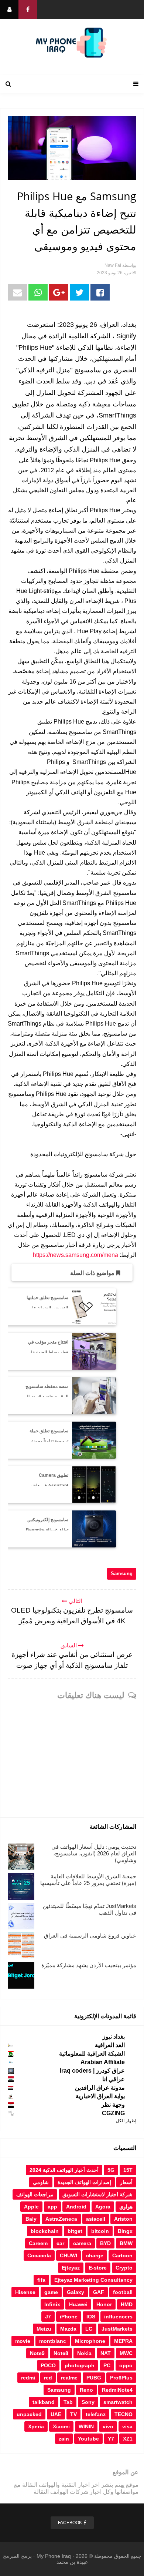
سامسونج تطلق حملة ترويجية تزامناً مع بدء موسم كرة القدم (49, 1442)
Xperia (36, 2426)
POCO (48, 2365)
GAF (99, 2292)
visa (127, 2426)
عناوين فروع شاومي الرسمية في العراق (90, 1936)
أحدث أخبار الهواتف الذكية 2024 (64, 2170)
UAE (56, 2414)
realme (69, 2378)
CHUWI (68, 2255)
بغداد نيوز (114, 2037)
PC (107, 2365)
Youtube (88, 2439)
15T (128, 2170)
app (52, 2207)
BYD (105, 2243)
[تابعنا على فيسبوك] (28, 10)
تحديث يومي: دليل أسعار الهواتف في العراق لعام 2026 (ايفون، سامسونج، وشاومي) (94, 1853)
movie (23, 2341)
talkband (44, 2402)
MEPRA (123, 2341)
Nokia (84, 2353)
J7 (48, 2317)
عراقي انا (114, 2079)
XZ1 (128, 2439)
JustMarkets (117, 2329)
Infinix (52, 2304)
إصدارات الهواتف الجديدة (84, 2182)
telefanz (96, 2414)
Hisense (25, 2292)
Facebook (70, 2523)
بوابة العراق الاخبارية (100, 2096)
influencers (118, 2317)
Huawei (78, 2304)
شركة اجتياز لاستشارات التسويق (97, 2194)
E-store (98, 2268)
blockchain (45, 2231)
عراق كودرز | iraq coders (92, 2071)
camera (82, 2243)
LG (89, 2329)
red (48, 2378)
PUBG (94, 2378)
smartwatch (118, 2402)
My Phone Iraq (54, 2556)
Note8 (61, 2353)
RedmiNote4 (117, 2390)
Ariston (123, 2219)
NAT (106, 2353)
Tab (68, 2402)
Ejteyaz (71, 2268)
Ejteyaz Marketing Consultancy (93, 2280)
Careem (38, 2243)
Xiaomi (61, 2426)
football (123, 2292)
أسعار (126, 2182)
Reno (86, 2390)
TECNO (124, 2414)
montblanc (53, 2341)
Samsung (122, 1574)
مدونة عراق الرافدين (100, 2088)
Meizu (44, 2329)
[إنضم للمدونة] (9, 10)
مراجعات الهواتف (35, 2194)
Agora (103, 2207)
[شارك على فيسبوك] (100, 292)
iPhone (69, 2317)
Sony (88, 2402)
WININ (86, 2426)
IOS (91, 2317)
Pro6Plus (121, 2378)
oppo (126, 2365)
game (51, 2292)
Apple (31, 2207)
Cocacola (39, 2255)
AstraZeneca (61, 2219)
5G (111, 2170)
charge (95, 2255)
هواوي (126, 2207)
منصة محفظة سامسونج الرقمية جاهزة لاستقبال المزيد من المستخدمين (47, 1397)
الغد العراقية (110, 2045)
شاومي (41, 2182)
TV (73, 2414)
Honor (104, 2304)
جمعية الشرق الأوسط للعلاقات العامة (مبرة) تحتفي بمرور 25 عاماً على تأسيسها (88, 1880)
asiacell (96, 2219)
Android (76, 2207)
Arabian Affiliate (103, 2062)
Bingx (125, 2231)
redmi (28, 2378)
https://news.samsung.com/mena (76, 1255)
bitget (75, 2231)
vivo (108, 2426)
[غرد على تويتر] (79, 292)
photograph (80, 2365)
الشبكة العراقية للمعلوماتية (92, 2054)
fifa (41, 2280)
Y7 (111, 2439)
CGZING (113, 2113)
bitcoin (100, 2231)
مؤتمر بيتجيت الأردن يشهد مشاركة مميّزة (89, 1965)
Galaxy (76, 2292)
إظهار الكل (126, 2121)
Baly (31, 2219)
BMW (126, 2243)
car (60, 2243)
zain (64, 2439)
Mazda (68, 2329)
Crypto (124, 2268)
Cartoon (122, 2255)
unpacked (29, 2414)
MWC (126, 2353)
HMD (127, 2304)
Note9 (37, 2353)
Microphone (90, 2341)
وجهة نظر (113, 2105)
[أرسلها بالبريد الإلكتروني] (17, 292)
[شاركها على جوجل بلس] (59, 292)
